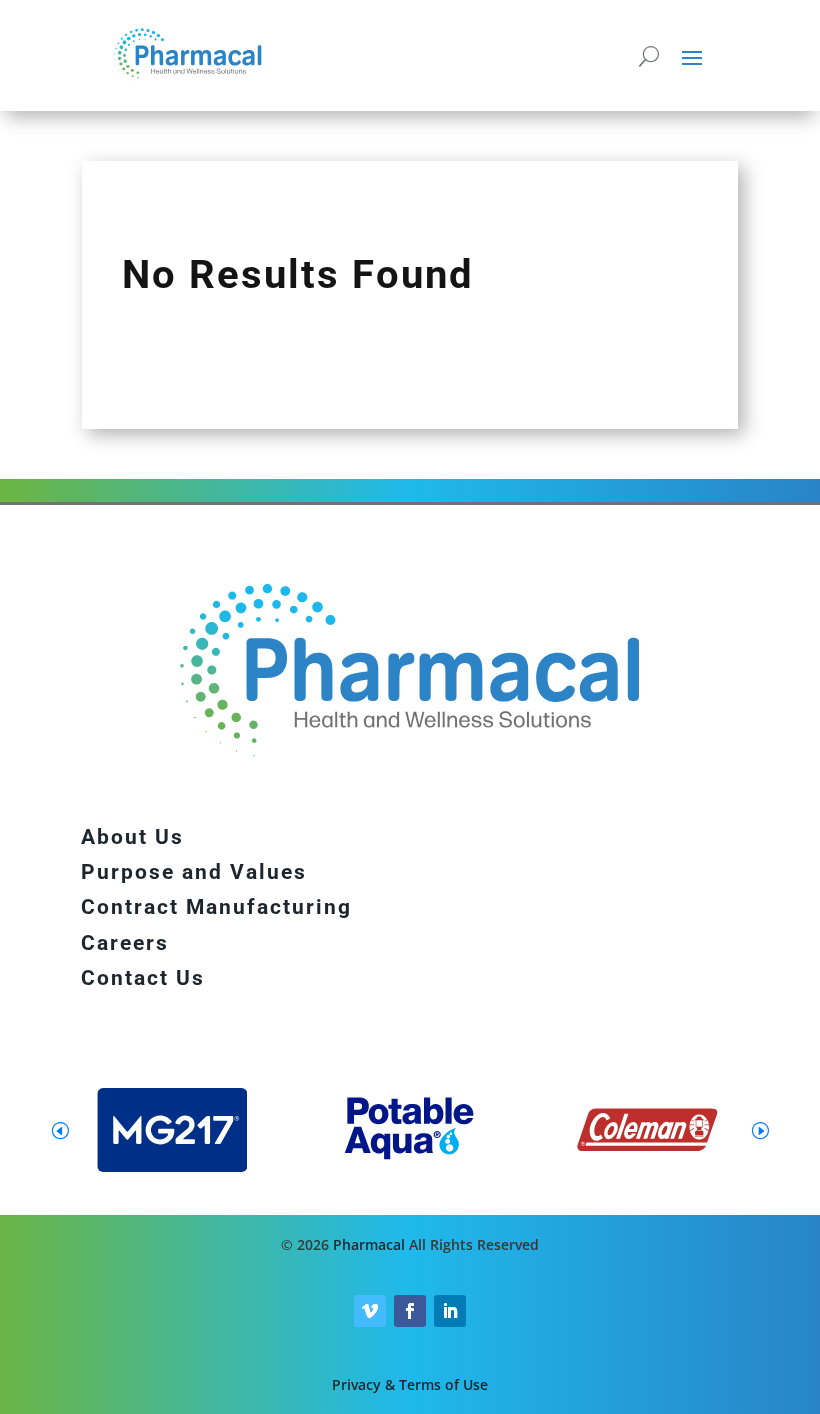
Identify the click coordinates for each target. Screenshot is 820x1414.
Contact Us (143, 978)
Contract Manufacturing (216, 907)
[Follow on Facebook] (410, 1311)
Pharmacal (369, 1244)
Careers (125, 943)
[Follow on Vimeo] (370, 1311)
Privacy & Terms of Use (410, 1384)
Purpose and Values (194, 872)
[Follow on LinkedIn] (450, 1311)
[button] (760, 1130)
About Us (132, 837)
